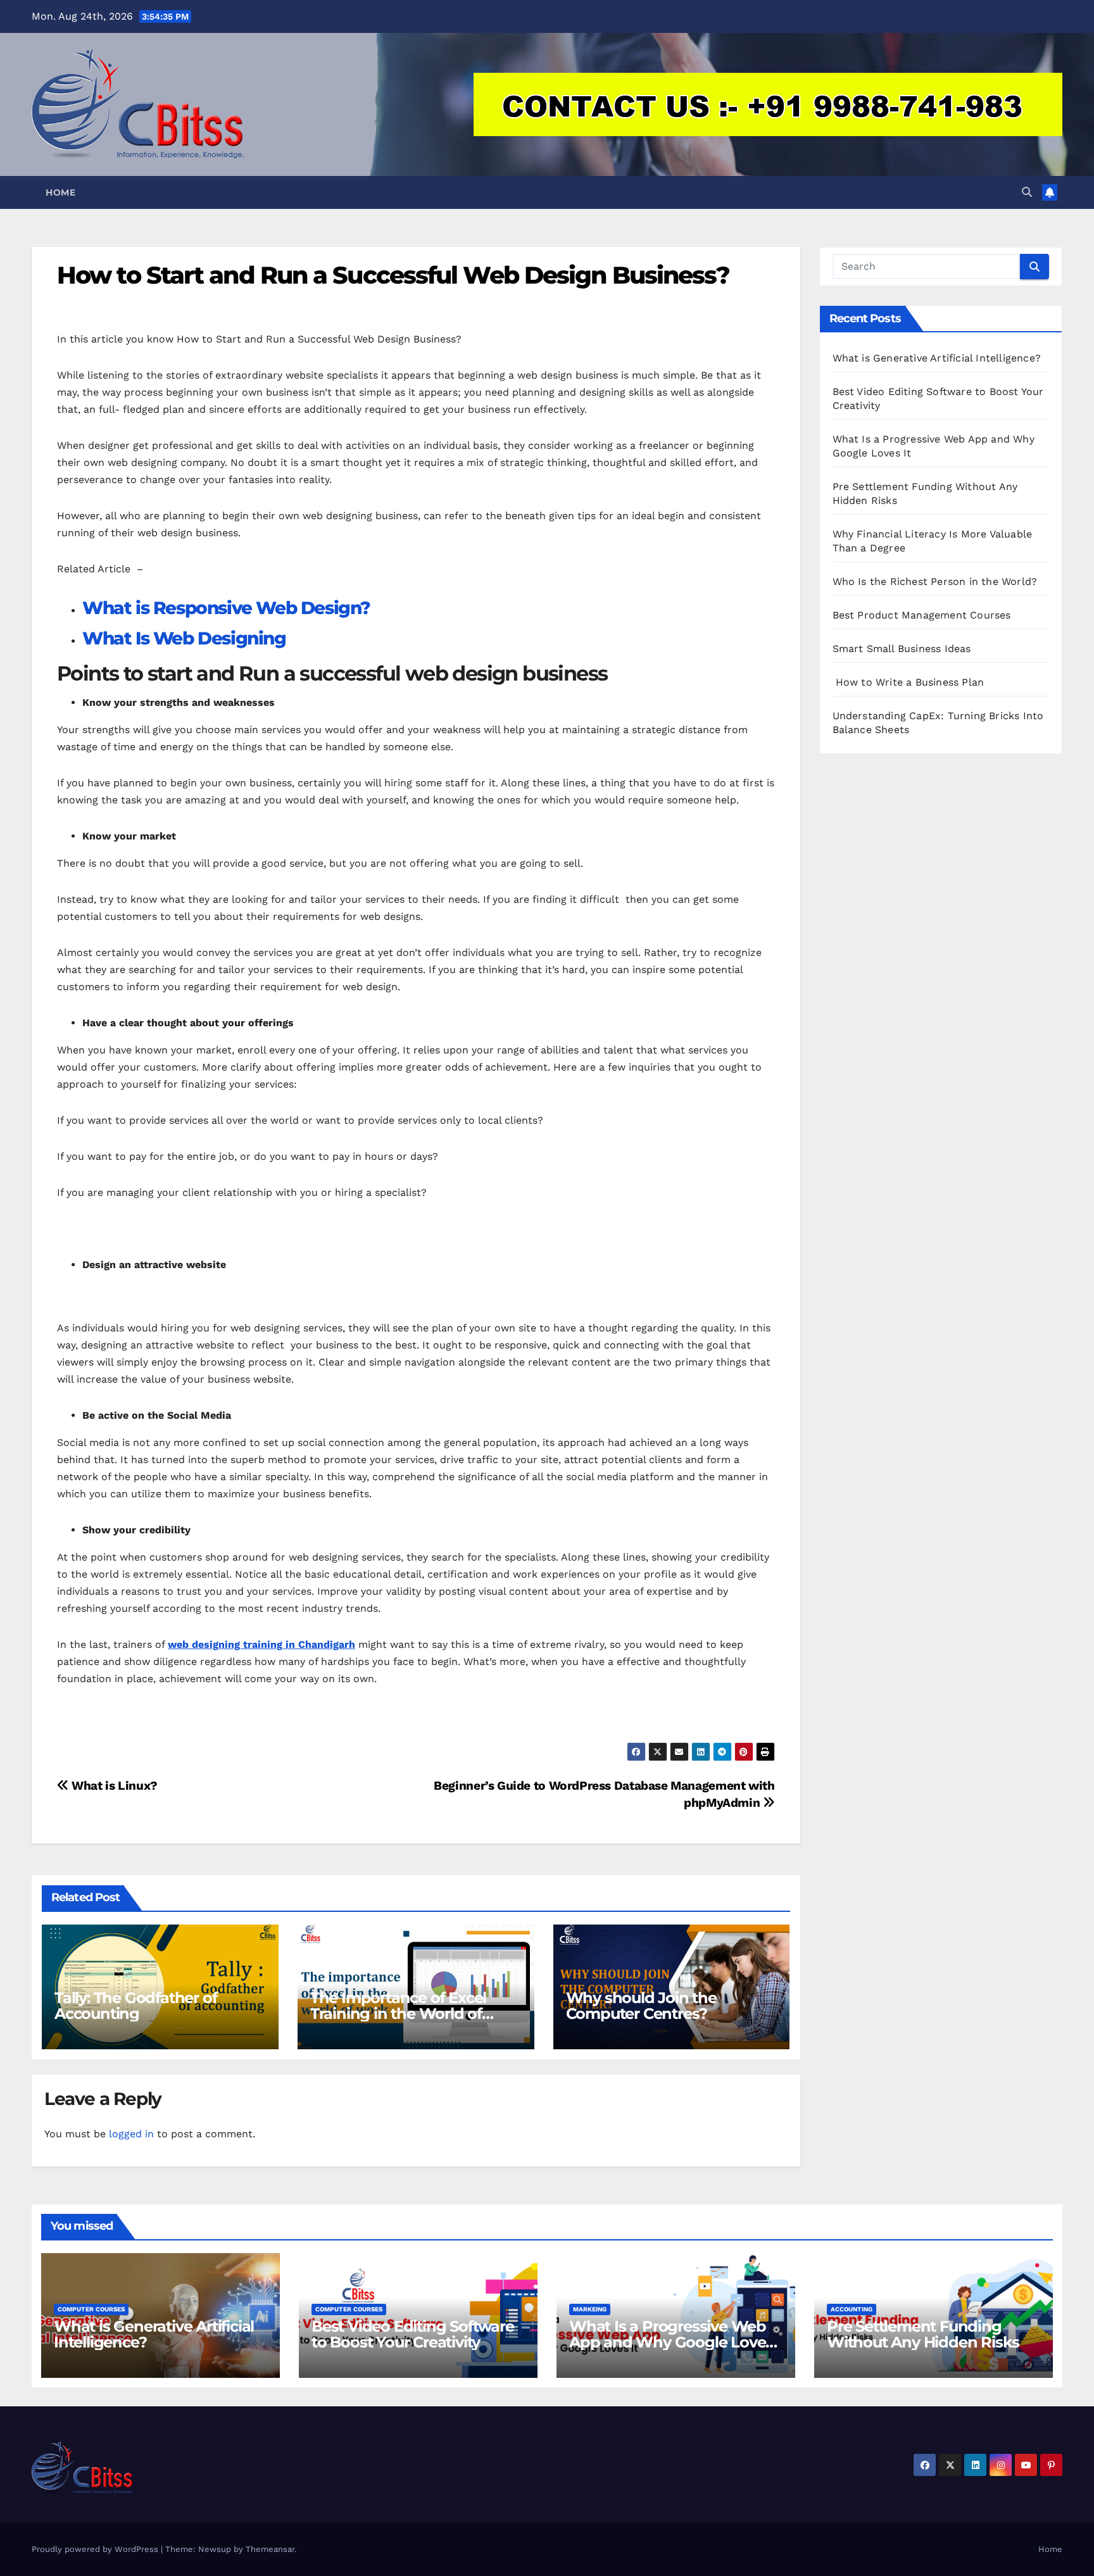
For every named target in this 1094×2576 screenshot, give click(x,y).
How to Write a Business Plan (909, 682)
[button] (1027, 192)
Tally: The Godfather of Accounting (135, 2006)
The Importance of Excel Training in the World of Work (398, 2014)
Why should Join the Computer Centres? (641, 2006)
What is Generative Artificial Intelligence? (937, 358)
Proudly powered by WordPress (96, 2549)
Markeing (590, 2309)
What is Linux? (113, 1786)
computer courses (91, 2309)
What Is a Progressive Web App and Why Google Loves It (671, 2342)
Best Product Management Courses (922, 615)
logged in (131, 2134)
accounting (852, 2309)
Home (60, 192)
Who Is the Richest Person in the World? (935, 581)
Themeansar (270, 2549)
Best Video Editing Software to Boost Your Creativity (413, 2334)
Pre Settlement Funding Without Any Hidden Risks (923, 2334)
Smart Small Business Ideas (902, 649)
